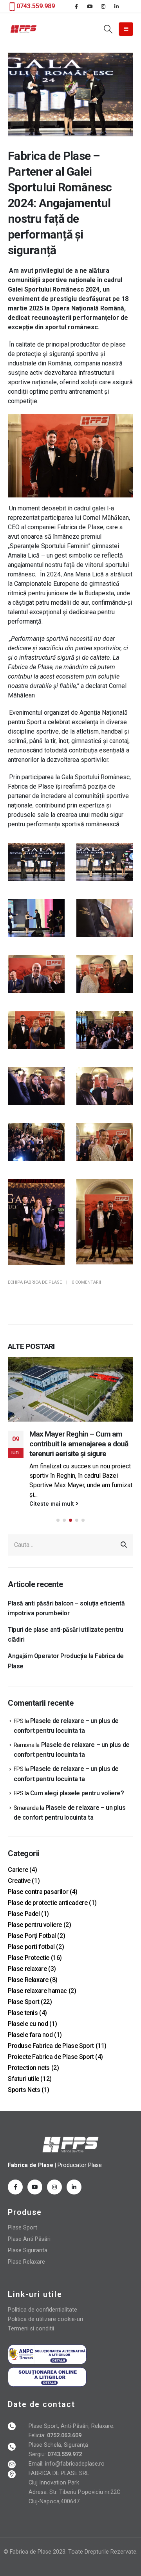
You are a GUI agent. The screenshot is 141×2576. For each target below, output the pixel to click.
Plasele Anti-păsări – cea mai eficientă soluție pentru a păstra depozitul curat (79, 1444)
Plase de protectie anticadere (48, 1903)
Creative (19, 1881)
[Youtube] (90, 6)
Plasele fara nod (30, 2035)
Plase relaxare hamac (37, 1991)
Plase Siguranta (28, 2250)
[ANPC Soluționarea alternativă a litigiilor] (47, 2354)
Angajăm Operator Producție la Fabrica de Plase (66, 1661)
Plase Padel (24, 1914)
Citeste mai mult (52, 1504)
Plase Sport (24, 2002)
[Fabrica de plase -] (23, 29)
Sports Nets (24, 2090)
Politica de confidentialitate (42, 2310)
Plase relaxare (27, 1969)
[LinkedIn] (116, 6)
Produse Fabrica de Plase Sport (51, 2046)
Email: (37, 2464)
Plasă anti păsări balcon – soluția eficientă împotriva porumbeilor (66, 1608)
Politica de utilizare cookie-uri (45, 2319)
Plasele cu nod (28, 2024)
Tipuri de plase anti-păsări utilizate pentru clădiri (65, 1635)
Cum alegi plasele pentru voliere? (77, 1793)
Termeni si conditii (31, 2329)
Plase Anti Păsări (29, 2239)
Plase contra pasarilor (38, 1892)
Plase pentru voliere (35, 1925)
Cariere (18, 1870)
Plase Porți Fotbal (32, 1936)
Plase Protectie (29, 1958)
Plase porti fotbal (31, 1947)
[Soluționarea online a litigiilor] (47, 2377)
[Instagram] (103, 6)
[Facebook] (76, 6)
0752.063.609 (63, 2436)
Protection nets (29, 2068)
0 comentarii (86, 1282)
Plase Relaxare (28, 1980)
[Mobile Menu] (126, 29)
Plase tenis (23, 2013)
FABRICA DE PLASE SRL (59, 2473)
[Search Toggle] (108, 29)
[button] (58, 1520)
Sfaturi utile (23, 2079)
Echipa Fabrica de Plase (35, 1282)
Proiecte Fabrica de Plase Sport (51, 2057)
